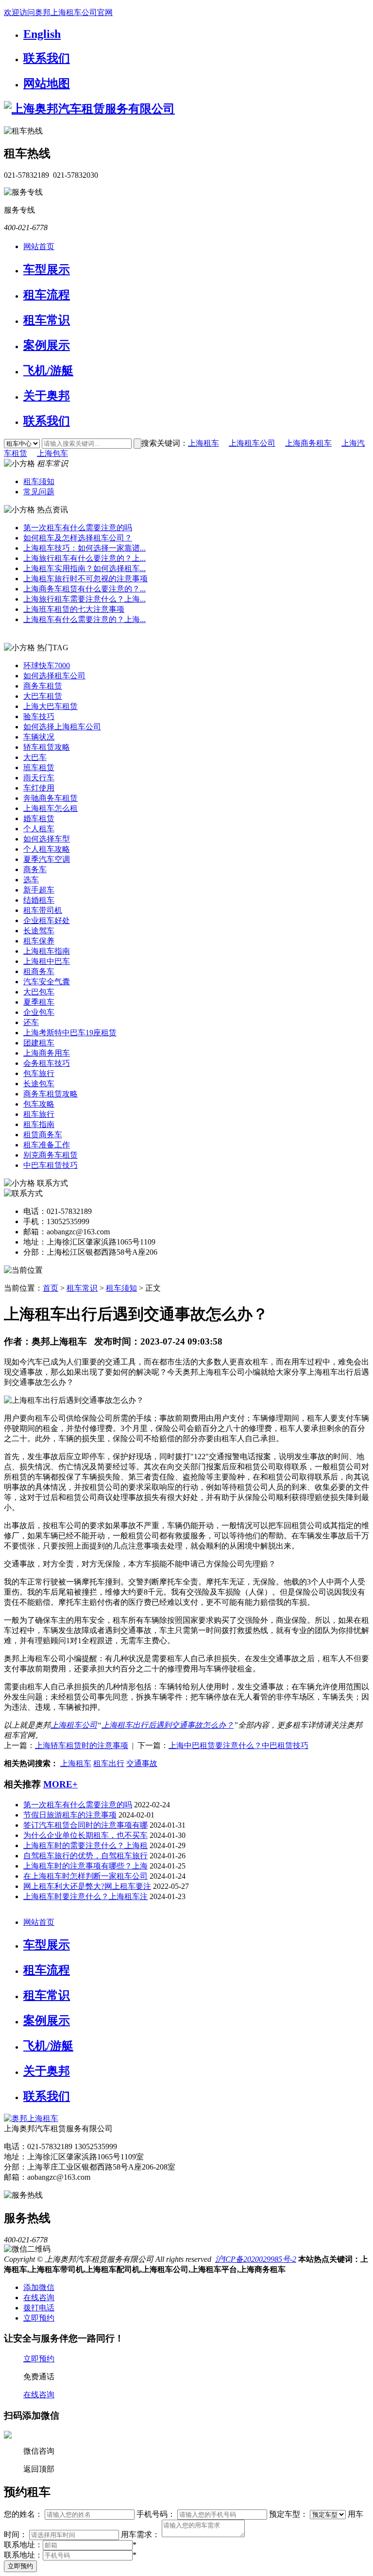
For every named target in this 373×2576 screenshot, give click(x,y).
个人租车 (39, 829)
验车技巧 (39, 716)
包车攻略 (39, 1104)
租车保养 (39, 941)
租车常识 (47, 320)
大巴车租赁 (43, 696)
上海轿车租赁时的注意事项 (82, 1745)
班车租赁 (39, 767)
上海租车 (203, 443)
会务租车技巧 (47, 1063)
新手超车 (39, 890)
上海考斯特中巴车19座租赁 (70, 1033)
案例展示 (47, 345)
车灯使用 (39, 788)
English (42, 34)
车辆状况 (39, 737)
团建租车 (39, 1043)
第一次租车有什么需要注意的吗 (78, 528)
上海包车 (52, 453)
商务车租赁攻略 (51, 1094)
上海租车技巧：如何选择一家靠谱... (85, 548)
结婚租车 (39, 900)
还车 (31, 1022)
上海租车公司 (252, 443)
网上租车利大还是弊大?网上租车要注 (87, 1886)
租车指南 (39, 1124)
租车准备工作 (47, 1145)
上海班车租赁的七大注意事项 (74, 609)
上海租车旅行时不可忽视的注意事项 (85, 579)
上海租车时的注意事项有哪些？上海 (85, 1866)
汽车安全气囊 (47, 982)
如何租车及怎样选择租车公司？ (78, 538)
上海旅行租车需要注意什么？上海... (85, 599)
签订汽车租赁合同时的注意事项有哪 (85, 1825)
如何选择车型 (47, 839)
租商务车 (39, 971)
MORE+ (60, 1784)
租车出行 (109, 1763)
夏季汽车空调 (47, 859)
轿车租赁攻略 (47, 747)
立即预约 (20, 2566)
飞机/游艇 (48, 370)
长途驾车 (39, 931)
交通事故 (142, 1763)
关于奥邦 (47, 396)
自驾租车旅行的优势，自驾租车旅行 (85, 1856)
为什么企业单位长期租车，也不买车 (85, 1835)
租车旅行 (39, 1114)
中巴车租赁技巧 (51, 1165)
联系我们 (47, 58)
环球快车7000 (47, 665)
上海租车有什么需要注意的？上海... (85, 619)
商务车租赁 (43, 686)
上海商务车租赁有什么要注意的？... (85, 589)
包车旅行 (39, 1073)
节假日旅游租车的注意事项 (70, 1815)
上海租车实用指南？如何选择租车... (85, 568)
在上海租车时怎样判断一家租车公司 (85, 1876)
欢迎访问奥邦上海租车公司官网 (58, 12)
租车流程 (47, 295)
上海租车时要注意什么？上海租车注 (85, 1896)
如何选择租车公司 (54, 676)
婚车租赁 (39, 818)
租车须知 (39, 481)
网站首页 (39, 246)
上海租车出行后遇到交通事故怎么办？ (168, 1725)
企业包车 (39, 1012)
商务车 (35, 869)
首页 (51, 1288)
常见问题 (39, 492)
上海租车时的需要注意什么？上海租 (85, 1845)
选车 (31, 880)
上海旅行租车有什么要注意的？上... (85, 558)
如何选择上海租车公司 (62, 727)
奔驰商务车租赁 (51, 798)
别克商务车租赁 (51, 1155)
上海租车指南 (47, 951)
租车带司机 (43, 910)
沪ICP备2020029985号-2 (256, 2259)
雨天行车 (39, 778)
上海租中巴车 (47, 961)
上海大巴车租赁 (51, 706)
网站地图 (47, 84)
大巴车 (35, 757)
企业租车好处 (47, 920)
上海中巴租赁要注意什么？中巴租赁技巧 (238, 1745)
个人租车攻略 (47, 849)
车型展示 (47, 269)
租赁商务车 (43, 1135)
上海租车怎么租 (51, 808)
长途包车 (39, 1084)
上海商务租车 (308, 443)
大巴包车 (39, 992)
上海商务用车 (47, 1053)
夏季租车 (39, 1002)
